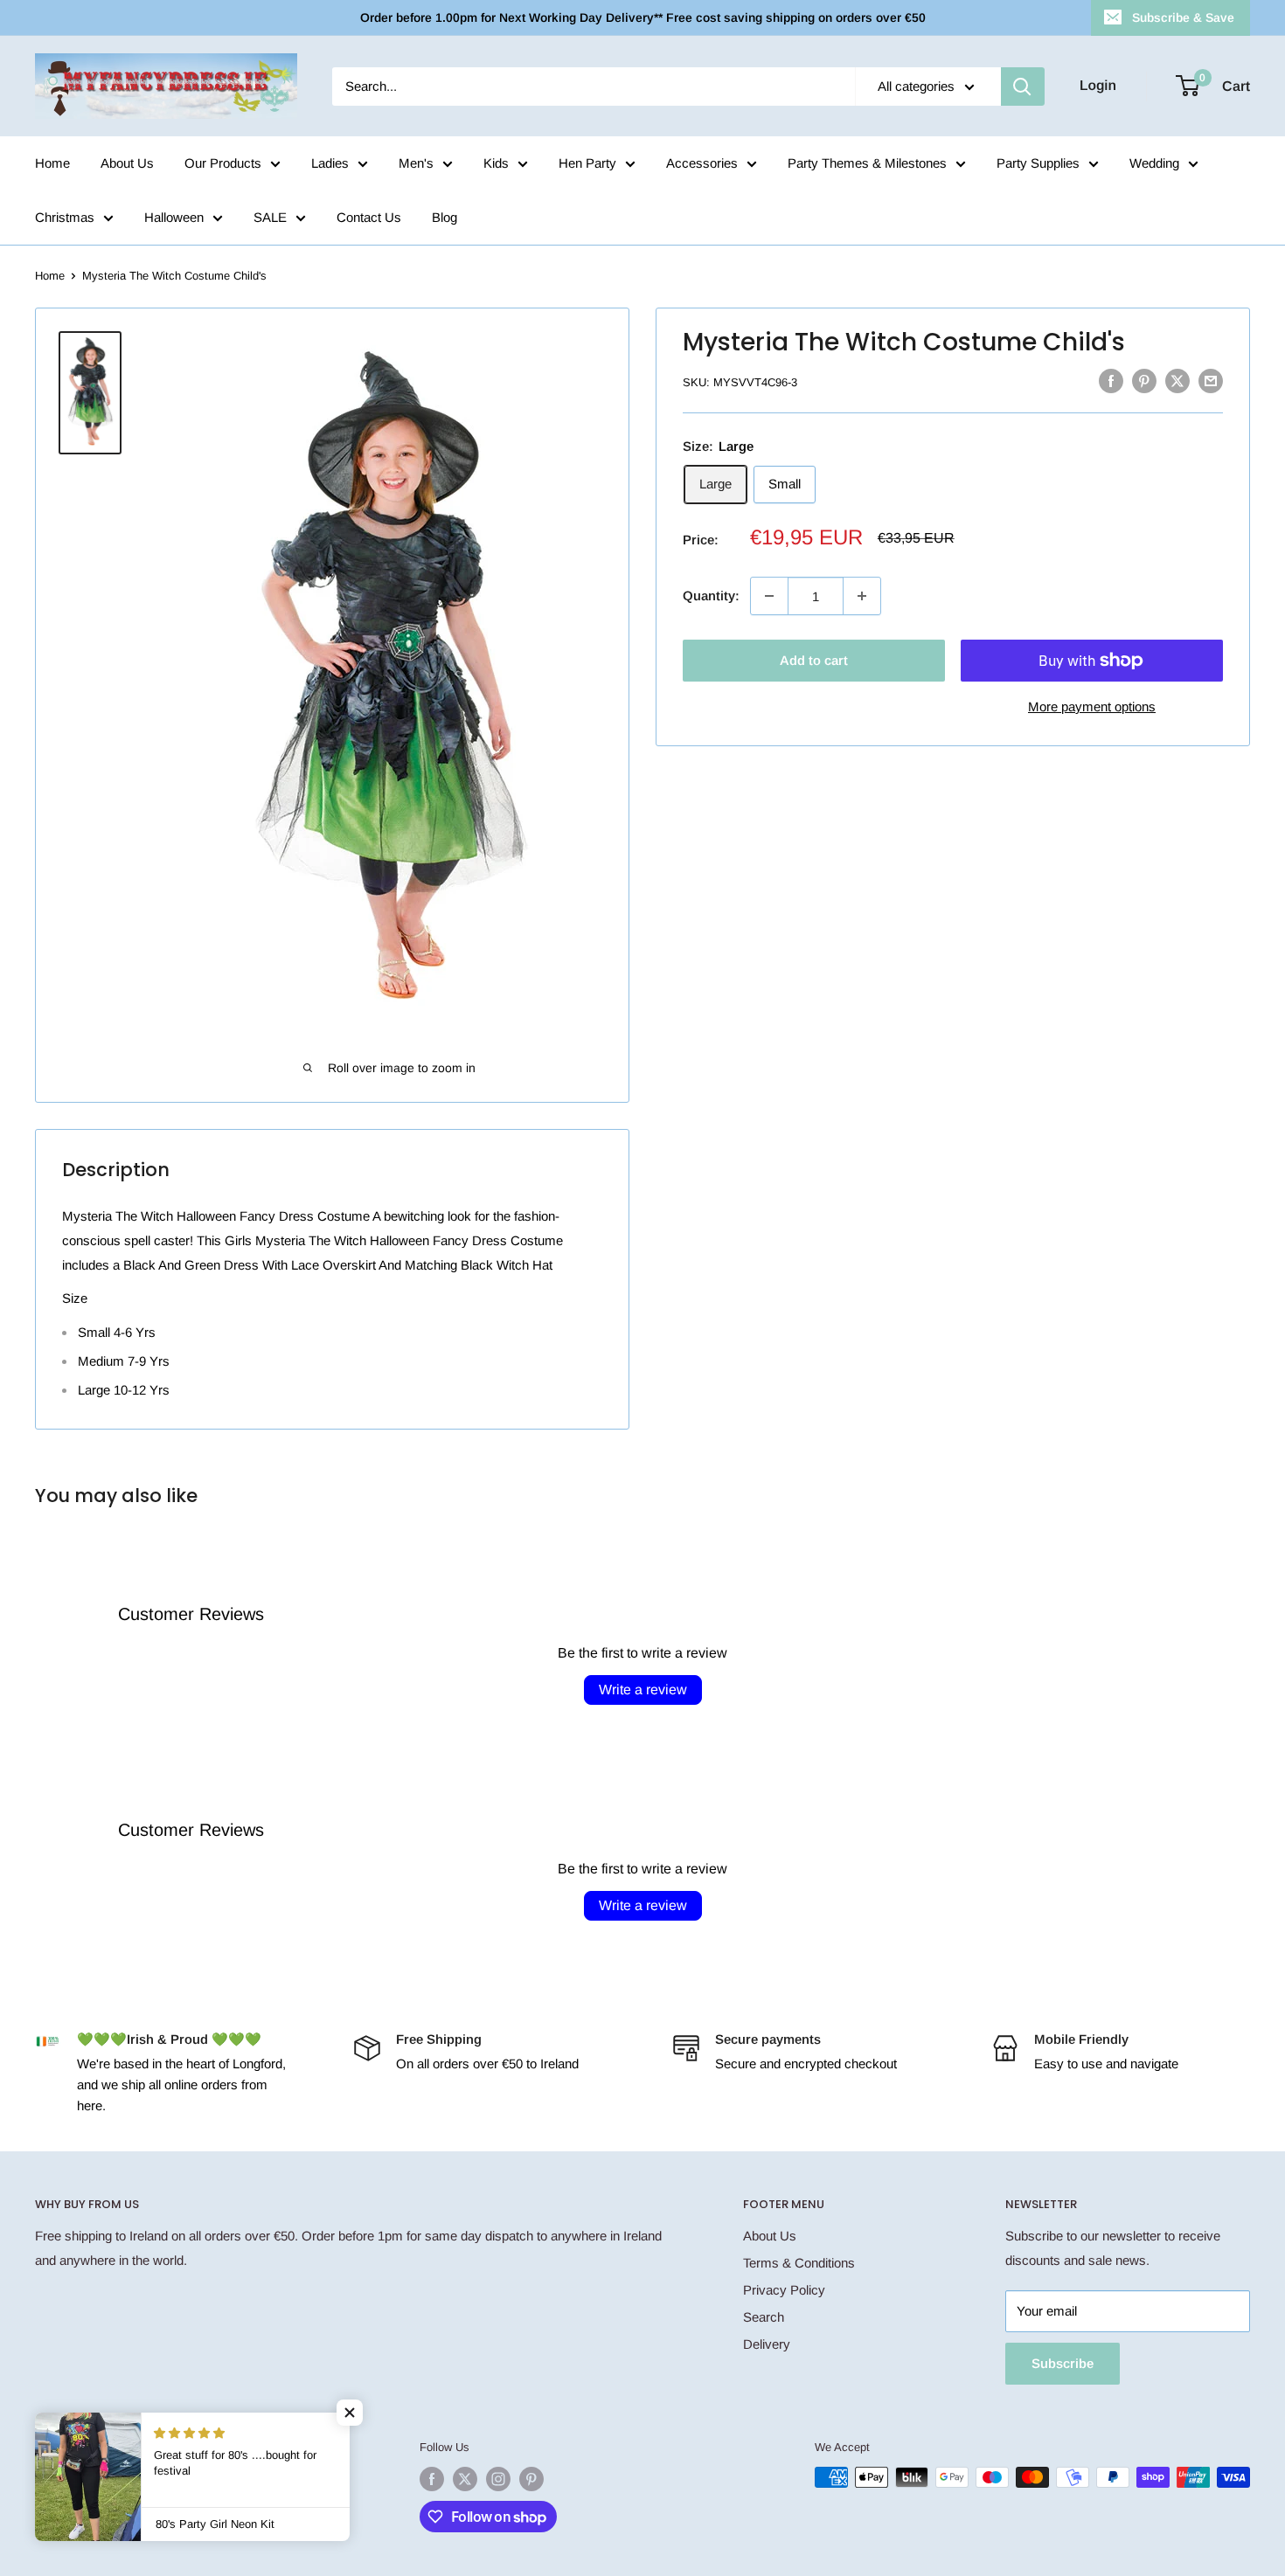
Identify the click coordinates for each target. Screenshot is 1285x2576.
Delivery (767, 2344)
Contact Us (369, 217)
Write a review (643, 1690)
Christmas (65, 217)
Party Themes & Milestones (867, 163)
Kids (496, 163)
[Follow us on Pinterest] (531, 2479)
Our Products (223, 163)
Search (764, 2317)
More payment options (1092, 706)
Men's (416, 163)
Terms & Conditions (799, 2263)
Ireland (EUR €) (83, 2451)
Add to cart (814, 660)
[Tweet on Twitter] (1177, 381)
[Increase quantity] (862, 596)
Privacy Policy (784, 2290)
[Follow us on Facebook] (432, 2479)
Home (52, 163)
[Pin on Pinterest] (1144, 381)
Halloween (174, 217)
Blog (445, 217)
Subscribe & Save (1183, 17)
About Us (127, 163)
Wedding (1154, 163)
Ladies (330, 163)
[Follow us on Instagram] (498, 2479)
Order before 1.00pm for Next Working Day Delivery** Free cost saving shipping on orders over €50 (643, 17)
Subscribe (1063, 2363)
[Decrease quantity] (769, 596)
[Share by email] (1211, 381)
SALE (270, 217)
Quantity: (711, 596)
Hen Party (587, 163)
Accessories (702, 163)
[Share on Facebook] (1111, 381)
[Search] (1023, 87)
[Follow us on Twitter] (465, 2479)
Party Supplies (1038, 163)
